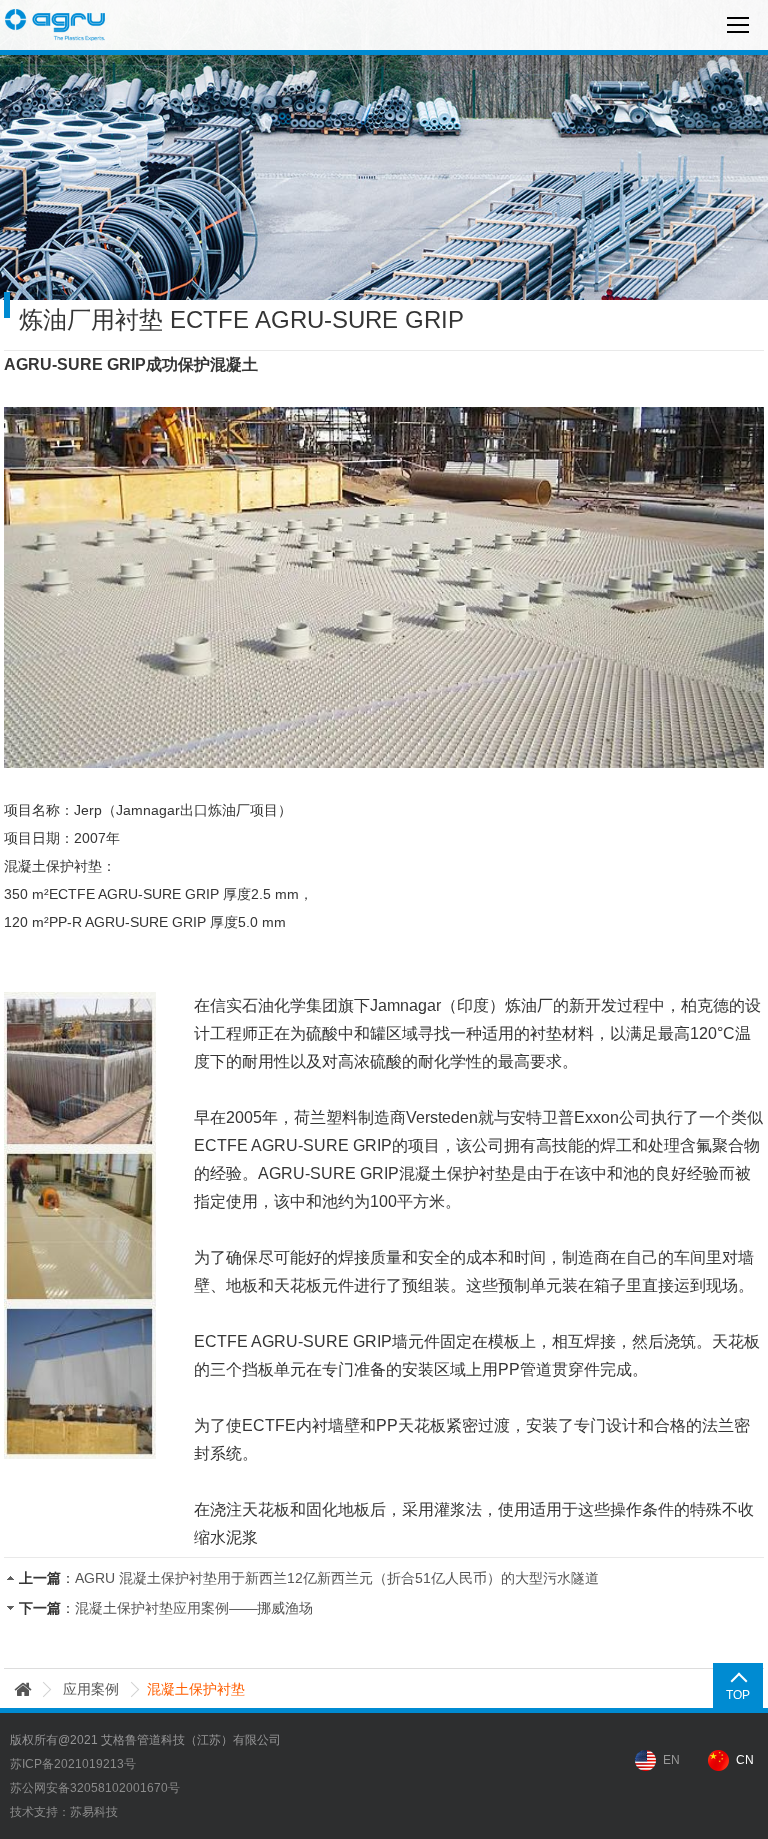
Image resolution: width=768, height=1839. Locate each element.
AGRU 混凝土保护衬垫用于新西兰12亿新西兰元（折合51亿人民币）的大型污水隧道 (337, 1578)
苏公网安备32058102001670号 (95, 1788)
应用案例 (91, 1689)
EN (671, 1760)
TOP (738, 1695)
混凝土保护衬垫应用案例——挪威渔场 (194, 1608)
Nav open (738, 25)
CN (745, 1760)
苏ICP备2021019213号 (73, 1764)
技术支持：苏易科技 (64, 1812)
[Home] (22, 1689)
